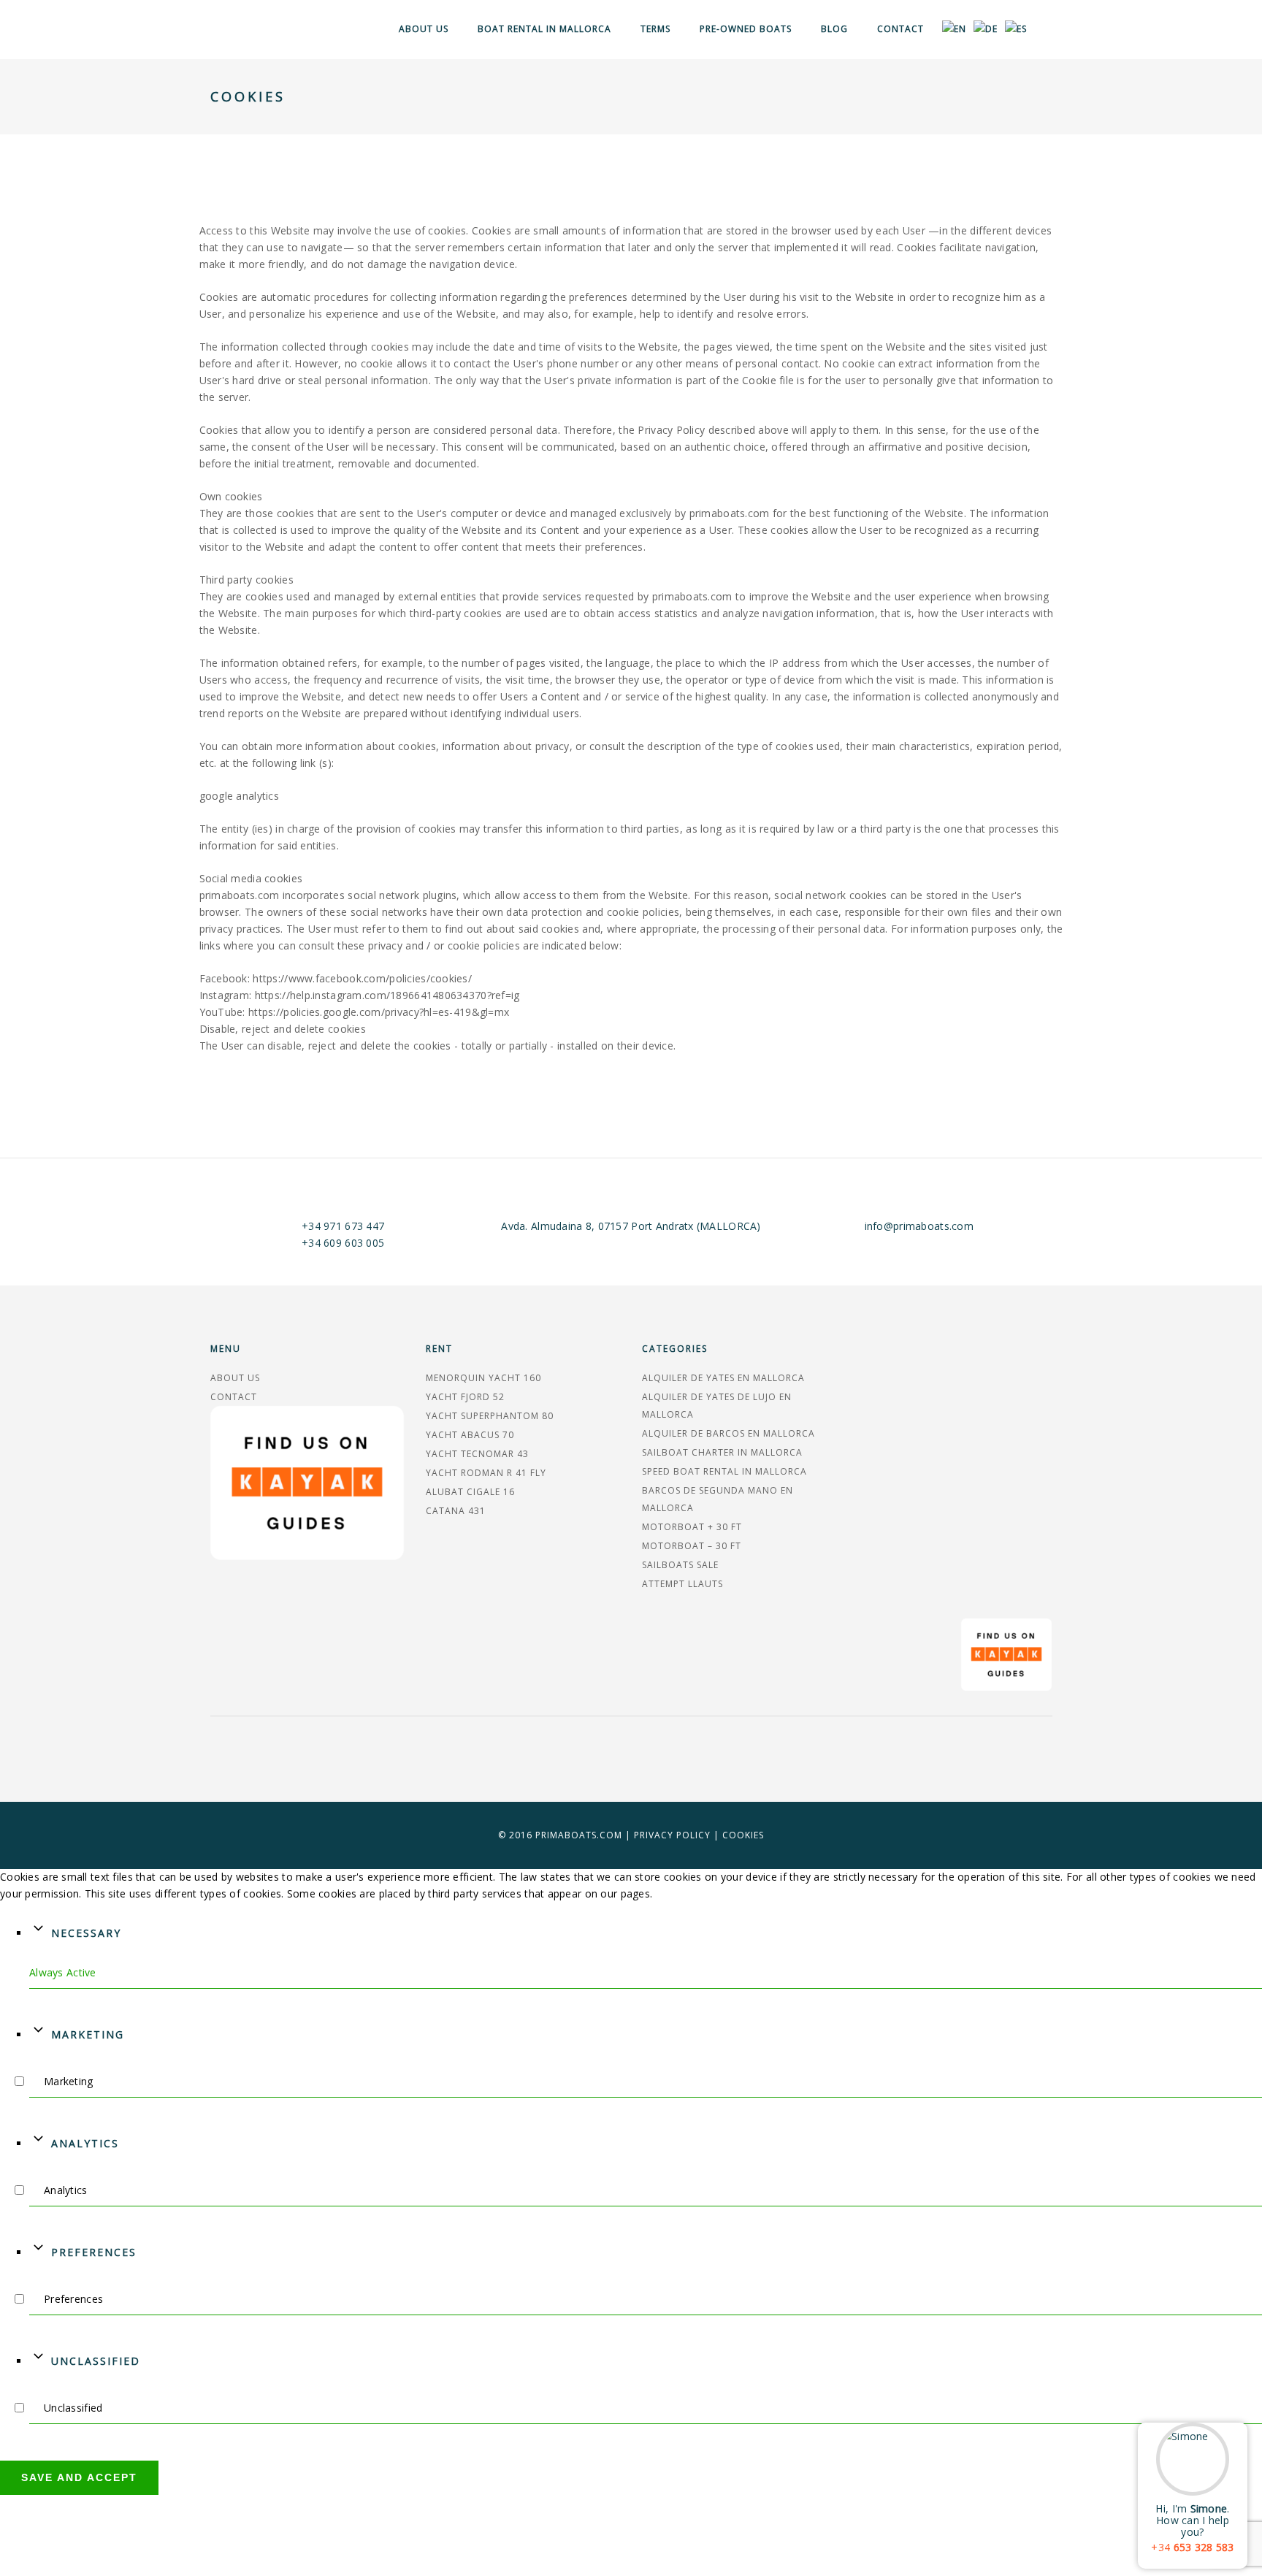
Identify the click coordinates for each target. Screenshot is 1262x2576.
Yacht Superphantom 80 (490, 1416)
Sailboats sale (680, 1565)
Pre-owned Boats (746, 29)
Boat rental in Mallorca (544, 29)
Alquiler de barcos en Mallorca (728, 1433)
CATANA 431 (456, 1511)
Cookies (743, 1835)
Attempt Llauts (682, 1584)
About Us (424, 29)
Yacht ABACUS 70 (470, 1435)
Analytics (85, 2143)
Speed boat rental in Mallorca (724, 1471)
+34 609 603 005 (343, 1243)
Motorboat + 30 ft (692, 1527)
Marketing (88, 2034)
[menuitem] (954, 30)
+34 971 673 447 (343, 1226)
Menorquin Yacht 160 (483, 1378)
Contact (900, 29)
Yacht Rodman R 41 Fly (486, 1473)
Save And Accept (79, 2477)
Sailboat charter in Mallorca (722, 1452)
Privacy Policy (672, 1835)
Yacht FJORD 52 (465, 1397)
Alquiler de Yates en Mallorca (723, 1378)
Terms (655, 29)
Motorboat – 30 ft (692, 1546)
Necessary (86, 1933)
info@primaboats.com (919, 1226)
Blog (834, 29)
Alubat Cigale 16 (470, 1492)
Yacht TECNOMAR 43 (477, 1454)
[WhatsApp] (1144, 2407)
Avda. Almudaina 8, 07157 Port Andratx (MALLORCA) (631, 1226)
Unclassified (96, 2361)
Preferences (94, 2252)
